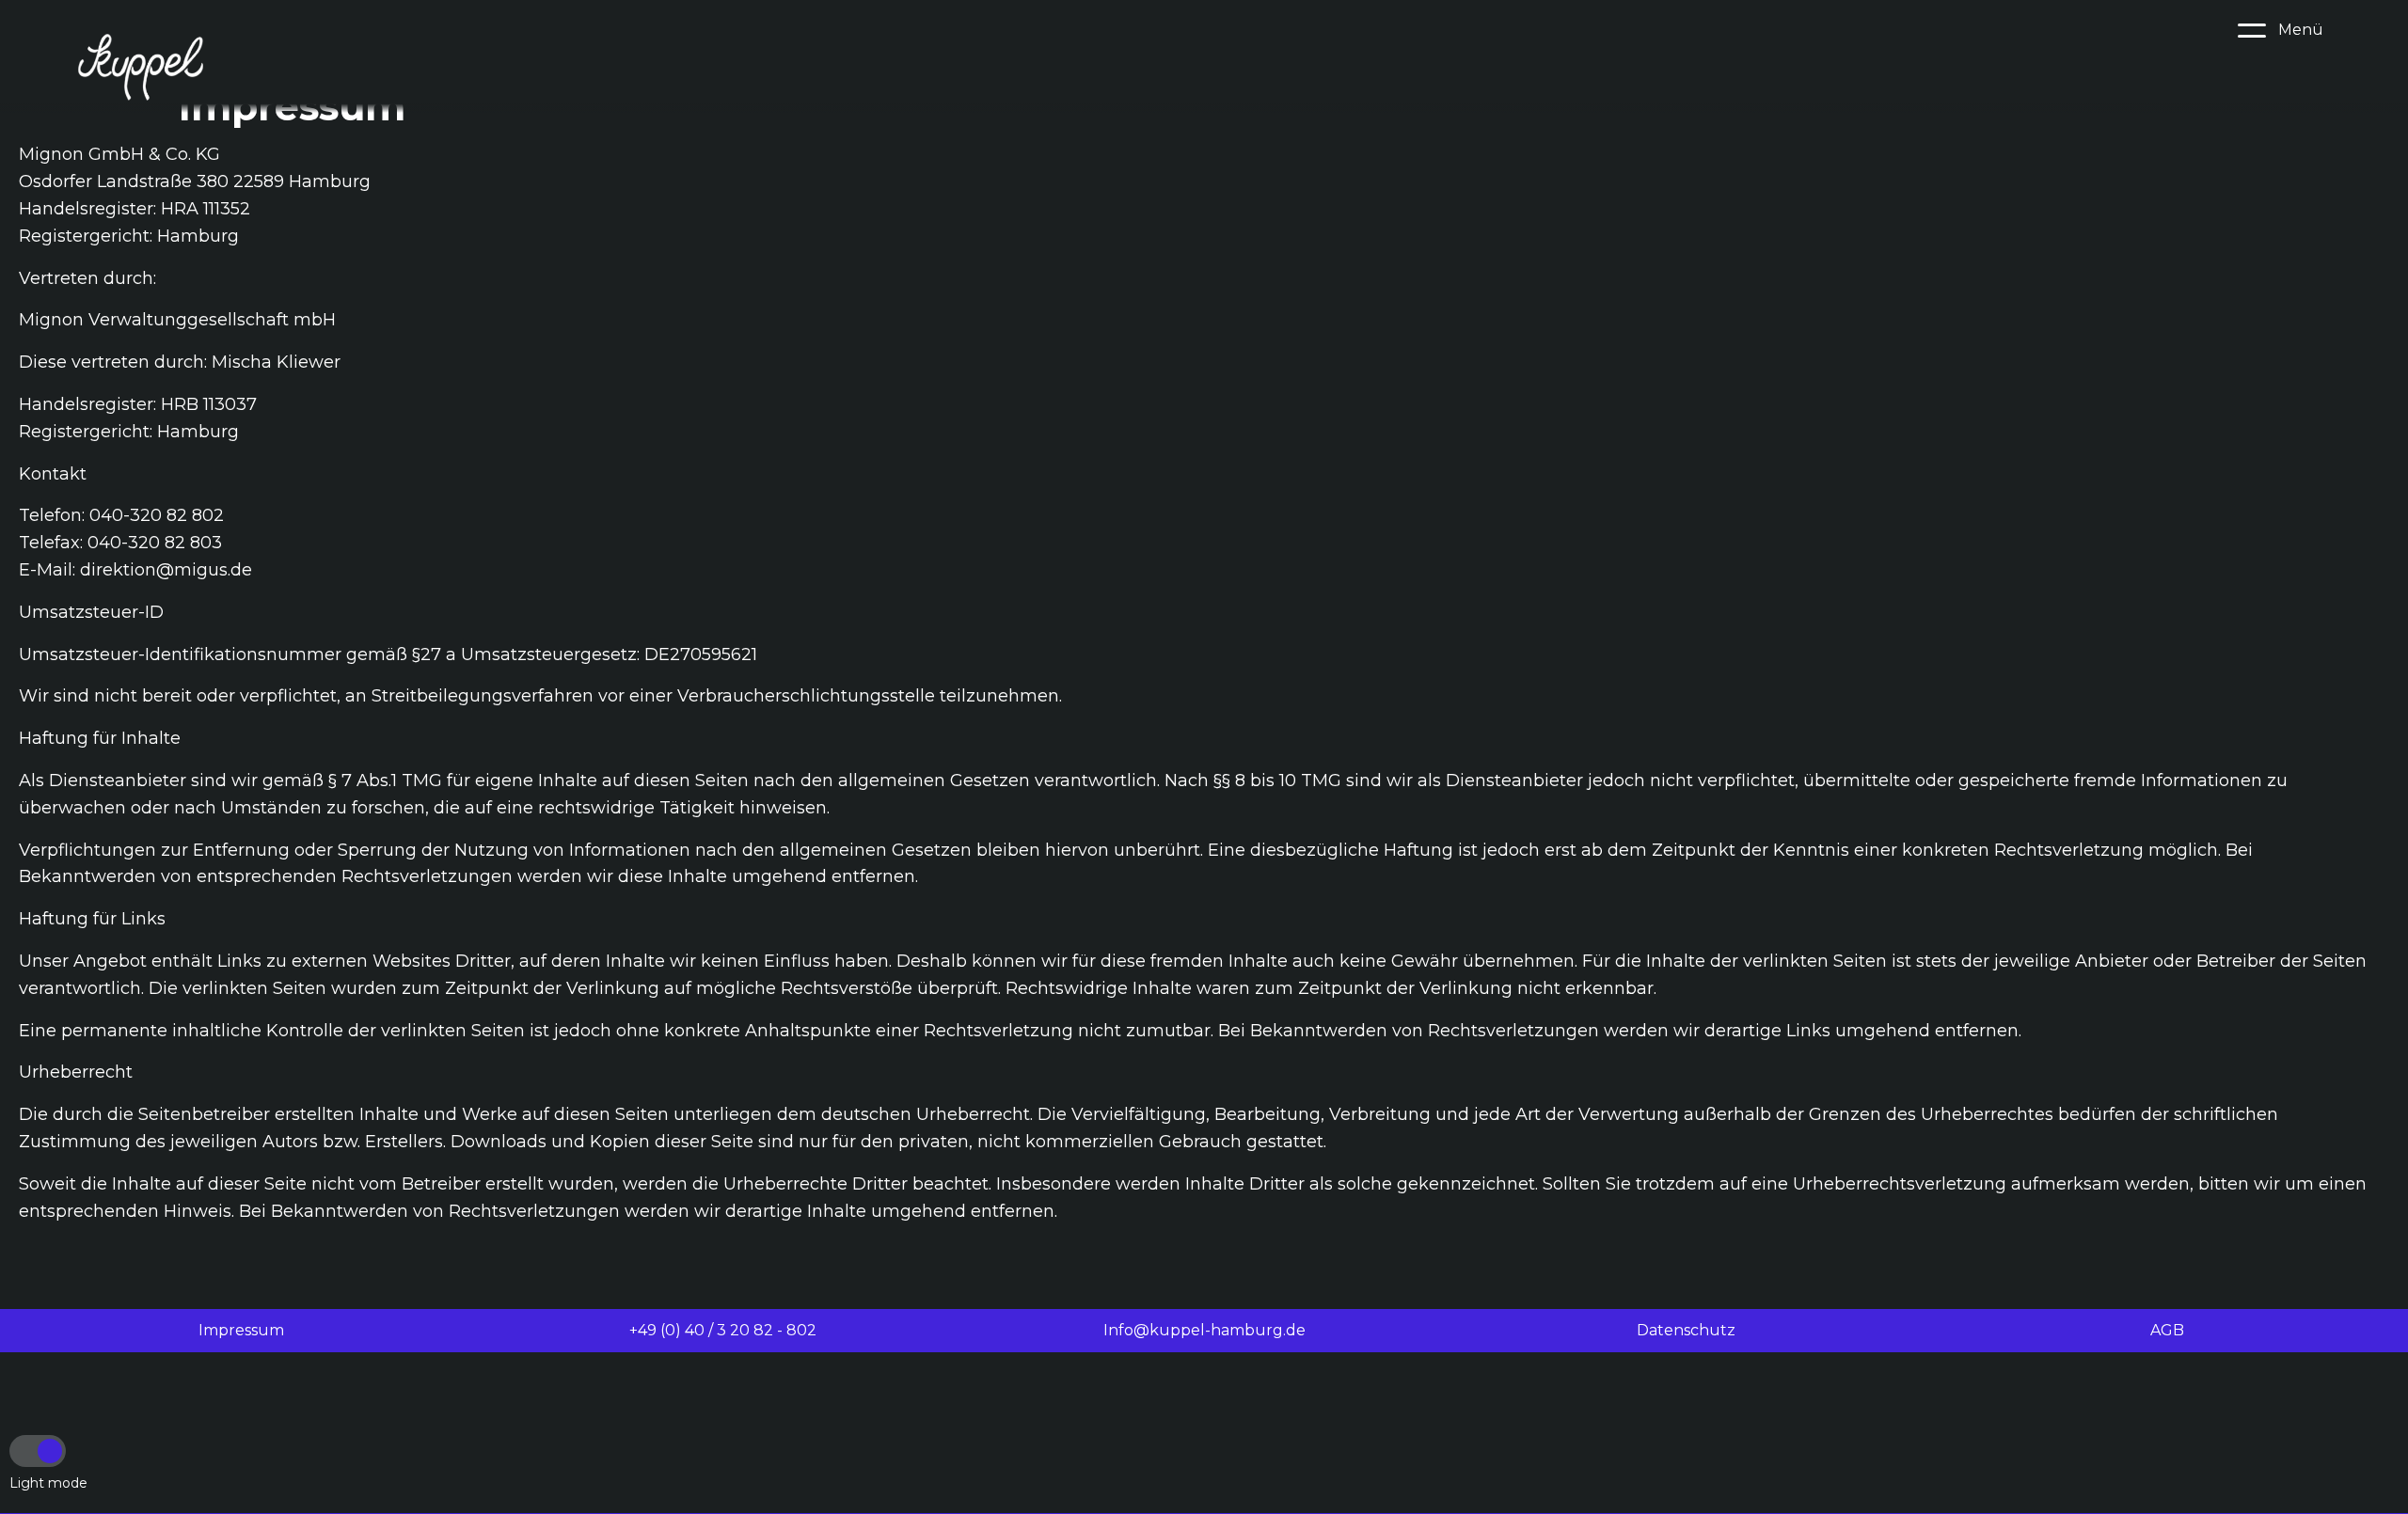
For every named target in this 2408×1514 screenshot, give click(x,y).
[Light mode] (38, 1451)
